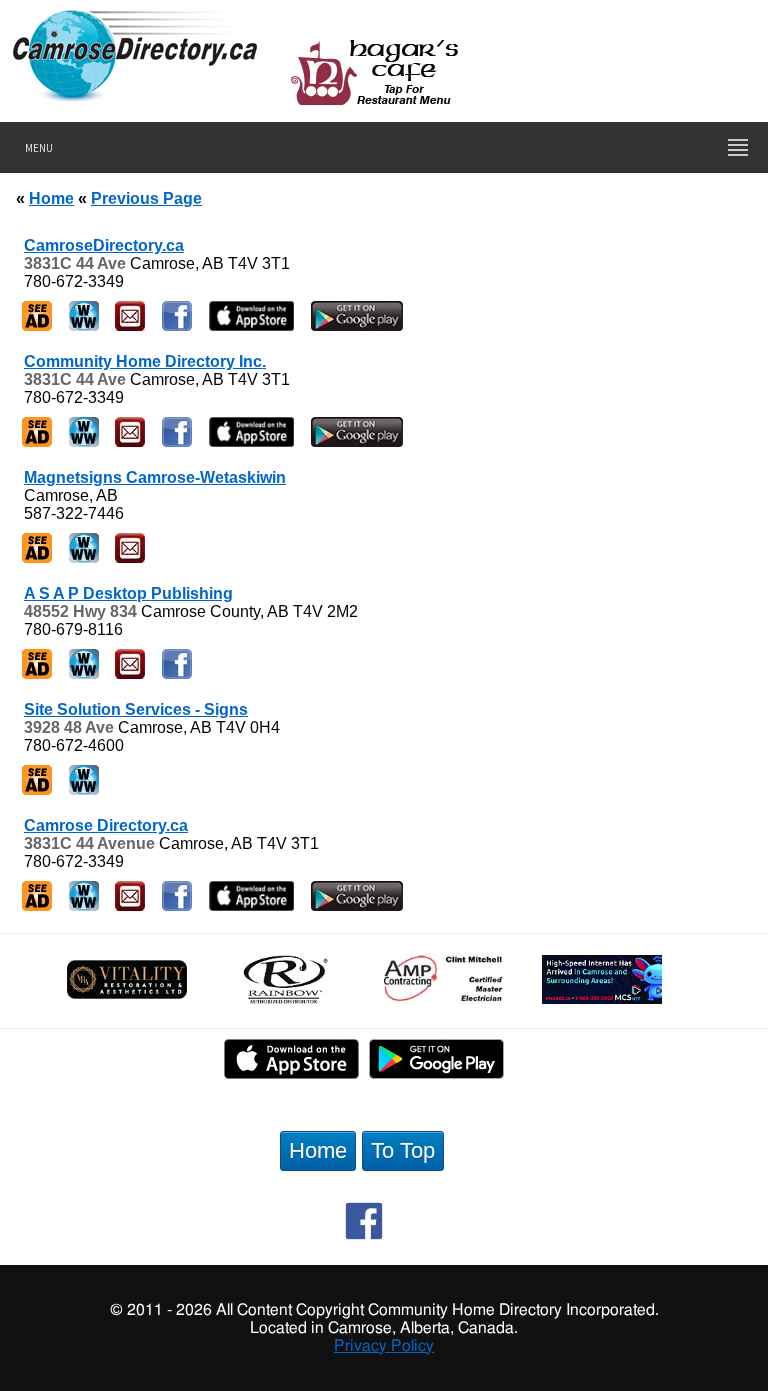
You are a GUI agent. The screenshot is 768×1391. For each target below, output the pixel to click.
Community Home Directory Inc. (145, 361)
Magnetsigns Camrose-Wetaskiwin (155, 477)
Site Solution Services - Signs (136, 709)
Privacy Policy (384, 1346)
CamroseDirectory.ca (104, 245)
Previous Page (146, 198)
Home (51, 198)
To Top (403, 1150)
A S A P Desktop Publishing (128, 593)
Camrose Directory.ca (106, 825)
